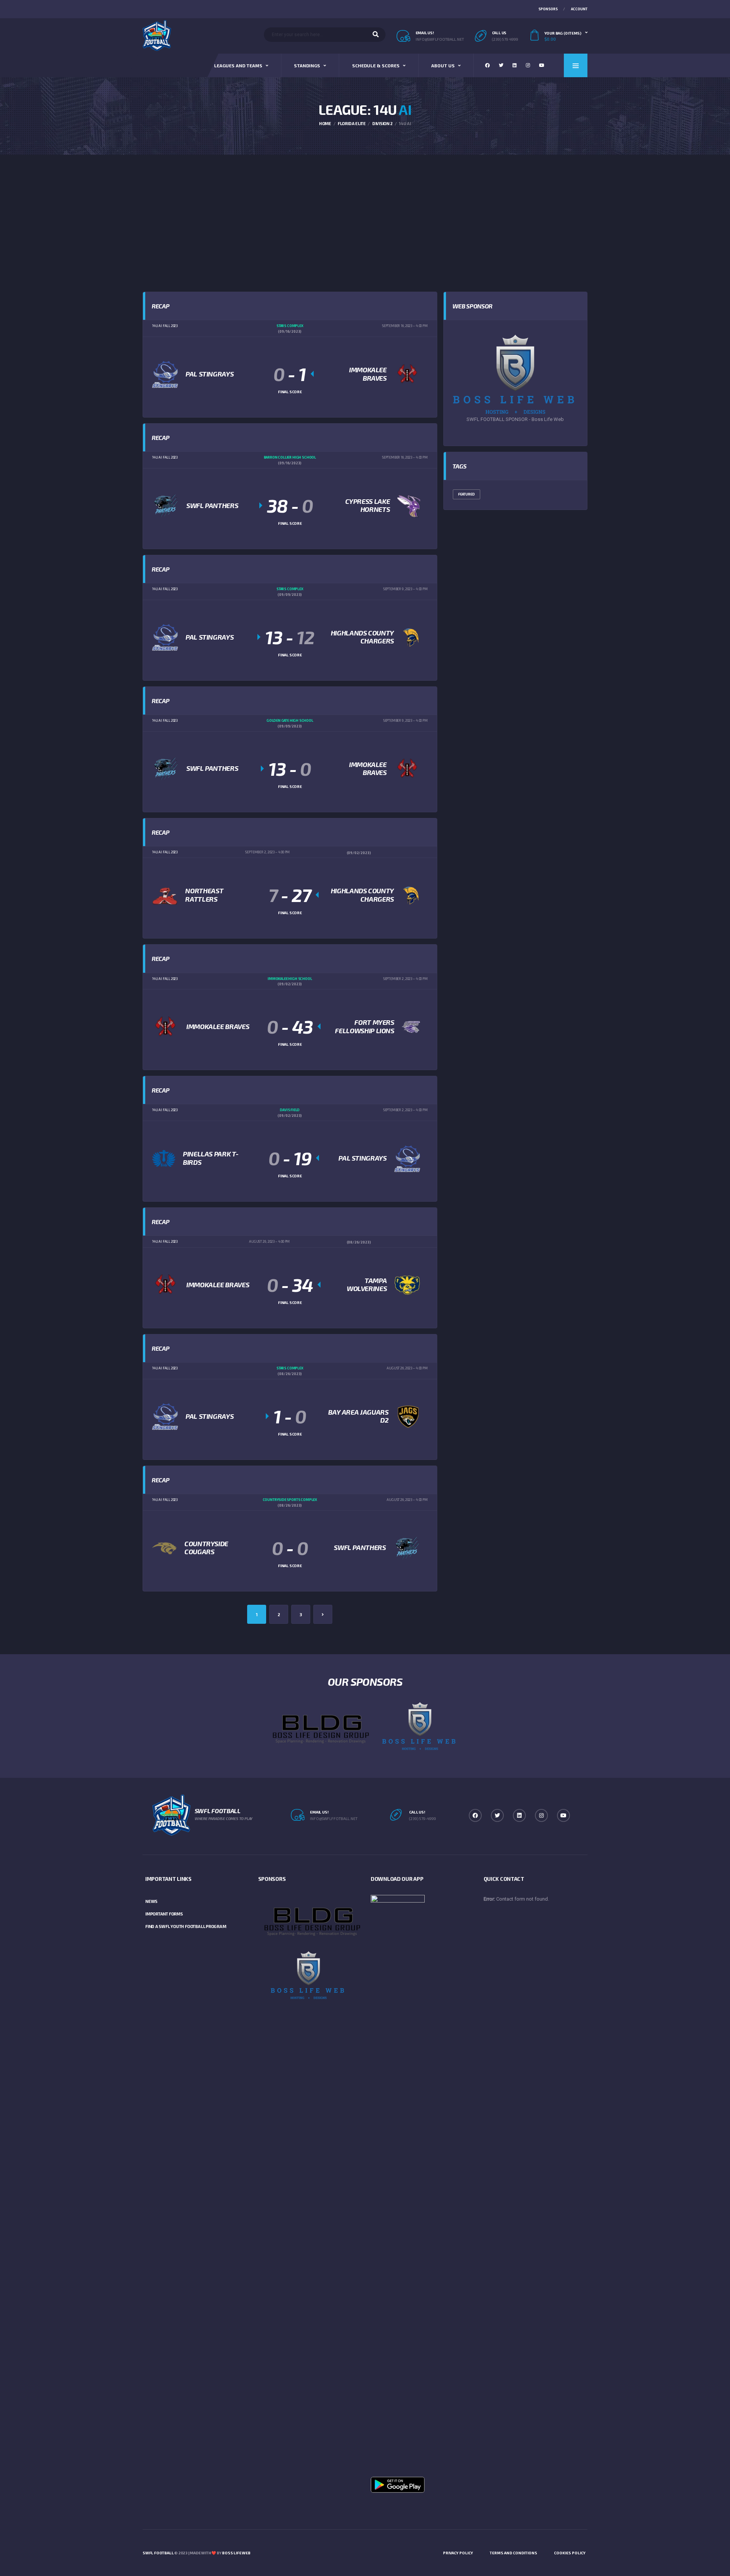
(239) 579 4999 (505, 39)
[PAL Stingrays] (165, 374)
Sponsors (548, 9)
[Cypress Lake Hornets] (409, 505)
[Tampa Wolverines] (407, 1285)
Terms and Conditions (513, 2553)
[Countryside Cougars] (164, 1548)
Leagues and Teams (238, 65)
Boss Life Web (236, 2553)
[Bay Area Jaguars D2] (408, 1416)
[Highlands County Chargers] (411, 637)
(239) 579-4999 (423, 1818)
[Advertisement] (365, 212)
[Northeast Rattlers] (165, 895)
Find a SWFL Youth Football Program (186, 1926)
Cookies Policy (570, 2553)
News (151, 1901)
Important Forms (164, 1914)
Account (579, 9)
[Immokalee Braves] (407, 374)
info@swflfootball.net (440, 39)
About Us (443, 65)
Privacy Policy (458, 2553)
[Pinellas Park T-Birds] (164, 1158)
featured (467, 494)
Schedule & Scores (376, 65)
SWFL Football (158, 2553)
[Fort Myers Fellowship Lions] (411, 1026)
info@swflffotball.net (334, 1818)
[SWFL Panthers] (165, 505)
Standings (307, 65)
